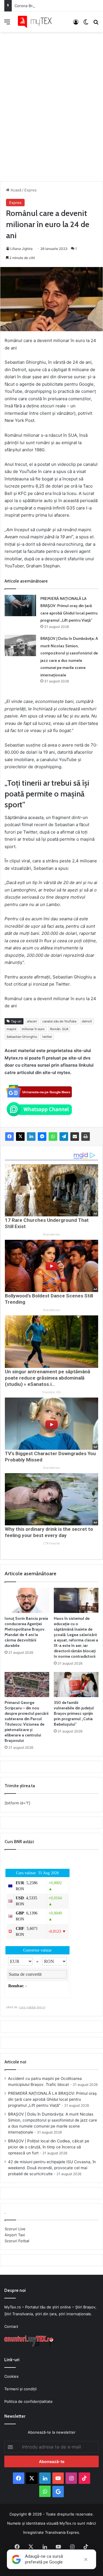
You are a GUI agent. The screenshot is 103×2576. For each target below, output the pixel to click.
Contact (11, 2326)
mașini (11, 1029)
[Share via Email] (75, 1137)
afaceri (32, 1021)
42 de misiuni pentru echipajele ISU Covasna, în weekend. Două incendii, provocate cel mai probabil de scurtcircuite (52, 2168)
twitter (47, 1037)
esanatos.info (51, 1392)
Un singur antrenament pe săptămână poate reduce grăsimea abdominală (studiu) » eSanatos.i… (47, 1378)
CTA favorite (51, 1543)
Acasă (15, 190)
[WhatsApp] (53, 1137)
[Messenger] (42, 1137)
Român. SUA (59, 1029)
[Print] (86, 1137)
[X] (20, 1137)
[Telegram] (64, 1137)
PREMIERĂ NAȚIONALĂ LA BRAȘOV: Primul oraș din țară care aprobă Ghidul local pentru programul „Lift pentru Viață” (52, 2099)
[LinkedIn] (31, 1137)
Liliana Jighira (21, 249)
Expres (30, 190)
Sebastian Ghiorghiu (22, 1037)
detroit (87, 1021)
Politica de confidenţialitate (28, 2401)
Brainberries (52, 1235)
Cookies (11, 2376)
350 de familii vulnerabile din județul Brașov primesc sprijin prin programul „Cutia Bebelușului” (74, 1713)
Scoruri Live (15, 2229)
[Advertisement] (51, 101)
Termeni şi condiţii (20, 2389)
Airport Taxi (15, 2235)
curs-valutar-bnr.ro (32, 2007)
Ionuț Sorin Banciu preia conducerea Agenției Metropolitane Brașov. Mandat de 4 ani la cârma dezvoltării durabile (26, 1632)
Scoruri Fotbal (17, 2241)
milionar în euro (33, 1029)
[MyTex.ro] (37, 22)
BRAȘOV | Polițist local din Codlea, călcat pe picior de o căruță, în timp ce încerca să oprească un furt (49, 2147)
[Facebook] (9, 1137)
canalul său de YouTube (59, 1021)
